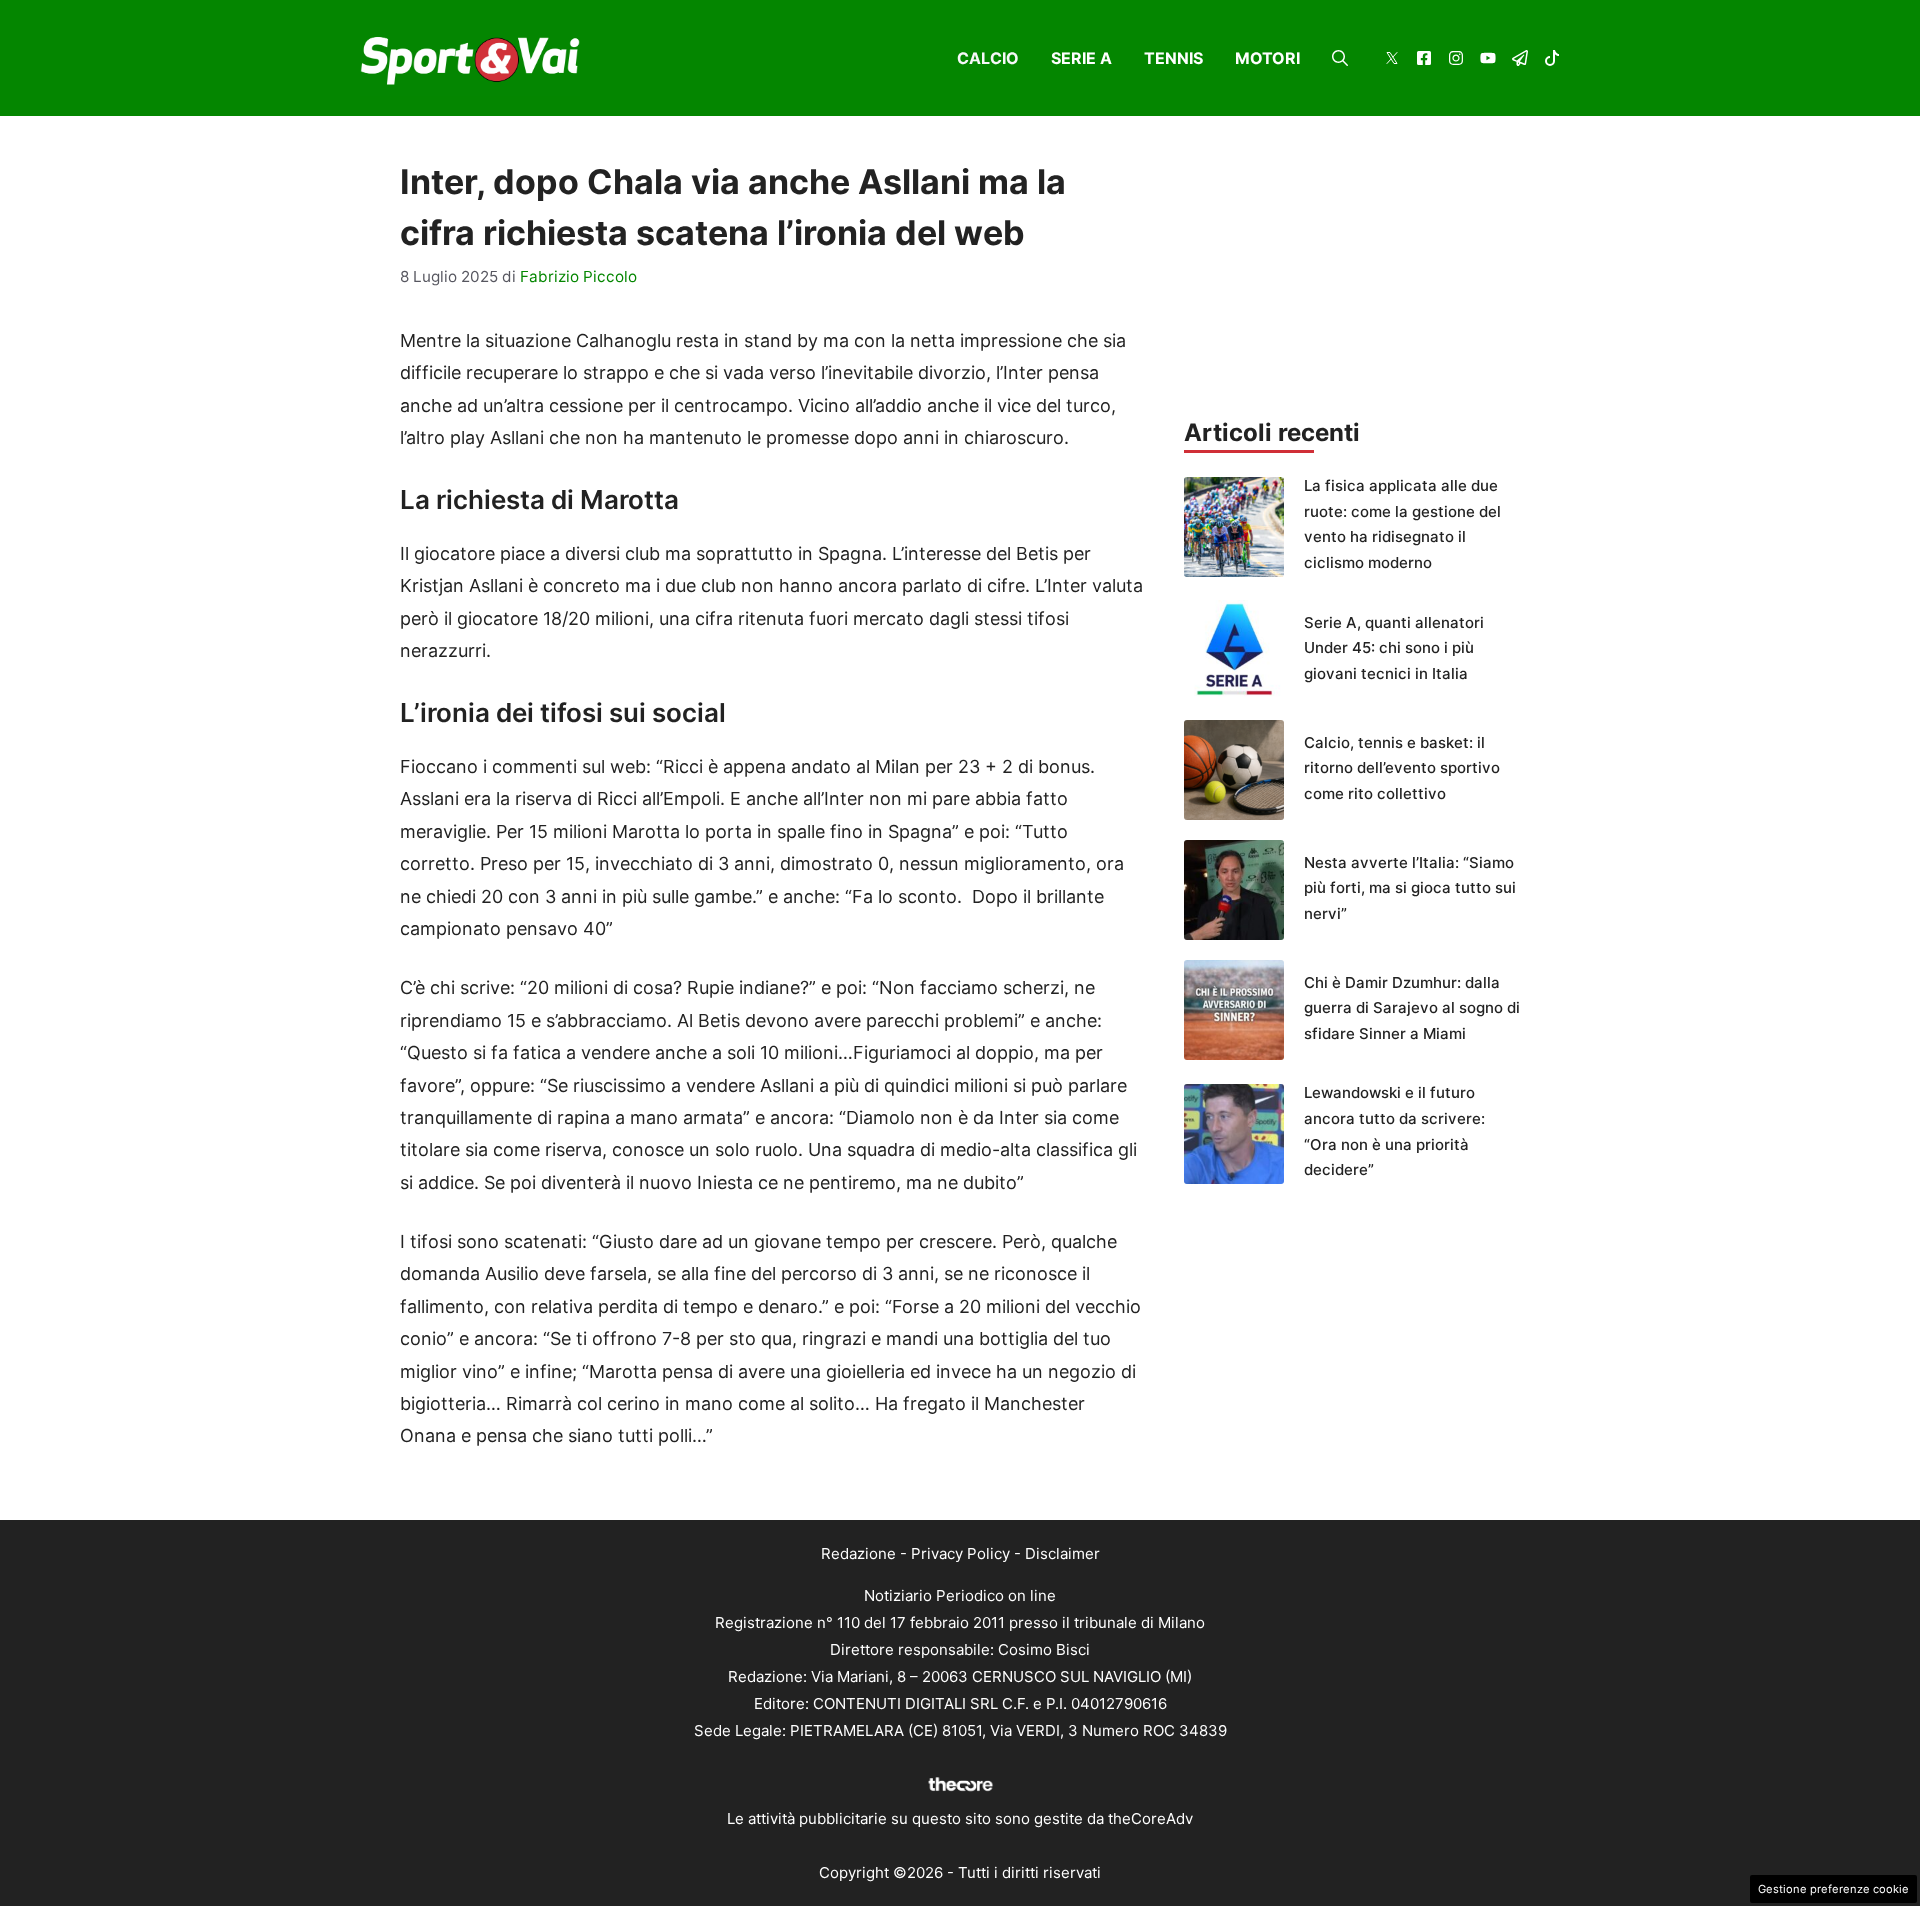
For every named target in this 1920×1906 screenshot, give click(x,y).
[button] (1340, 58)
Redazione (858, 1553)
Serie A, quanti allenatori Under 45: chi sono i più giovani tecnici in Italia (1394, 648)
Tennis (1173, 58)
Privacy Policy (960, 1553)
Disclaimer (1062, 1553)
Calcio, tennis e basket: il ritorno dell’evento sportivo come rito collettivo (1402, 768)
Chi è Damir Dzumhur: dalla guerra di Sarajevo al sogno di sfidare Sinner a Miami (1412, 1008)
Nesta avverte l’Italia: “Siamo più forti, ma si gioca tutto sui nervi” (1410, 888)
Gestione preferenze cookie (1833, 1889)
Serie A (1081, 58)
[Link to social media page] (1392, 60)
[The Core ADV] (960, 1791)
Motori (1267, 58)
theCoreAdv (1150, 1818)
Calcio (988, 58)
